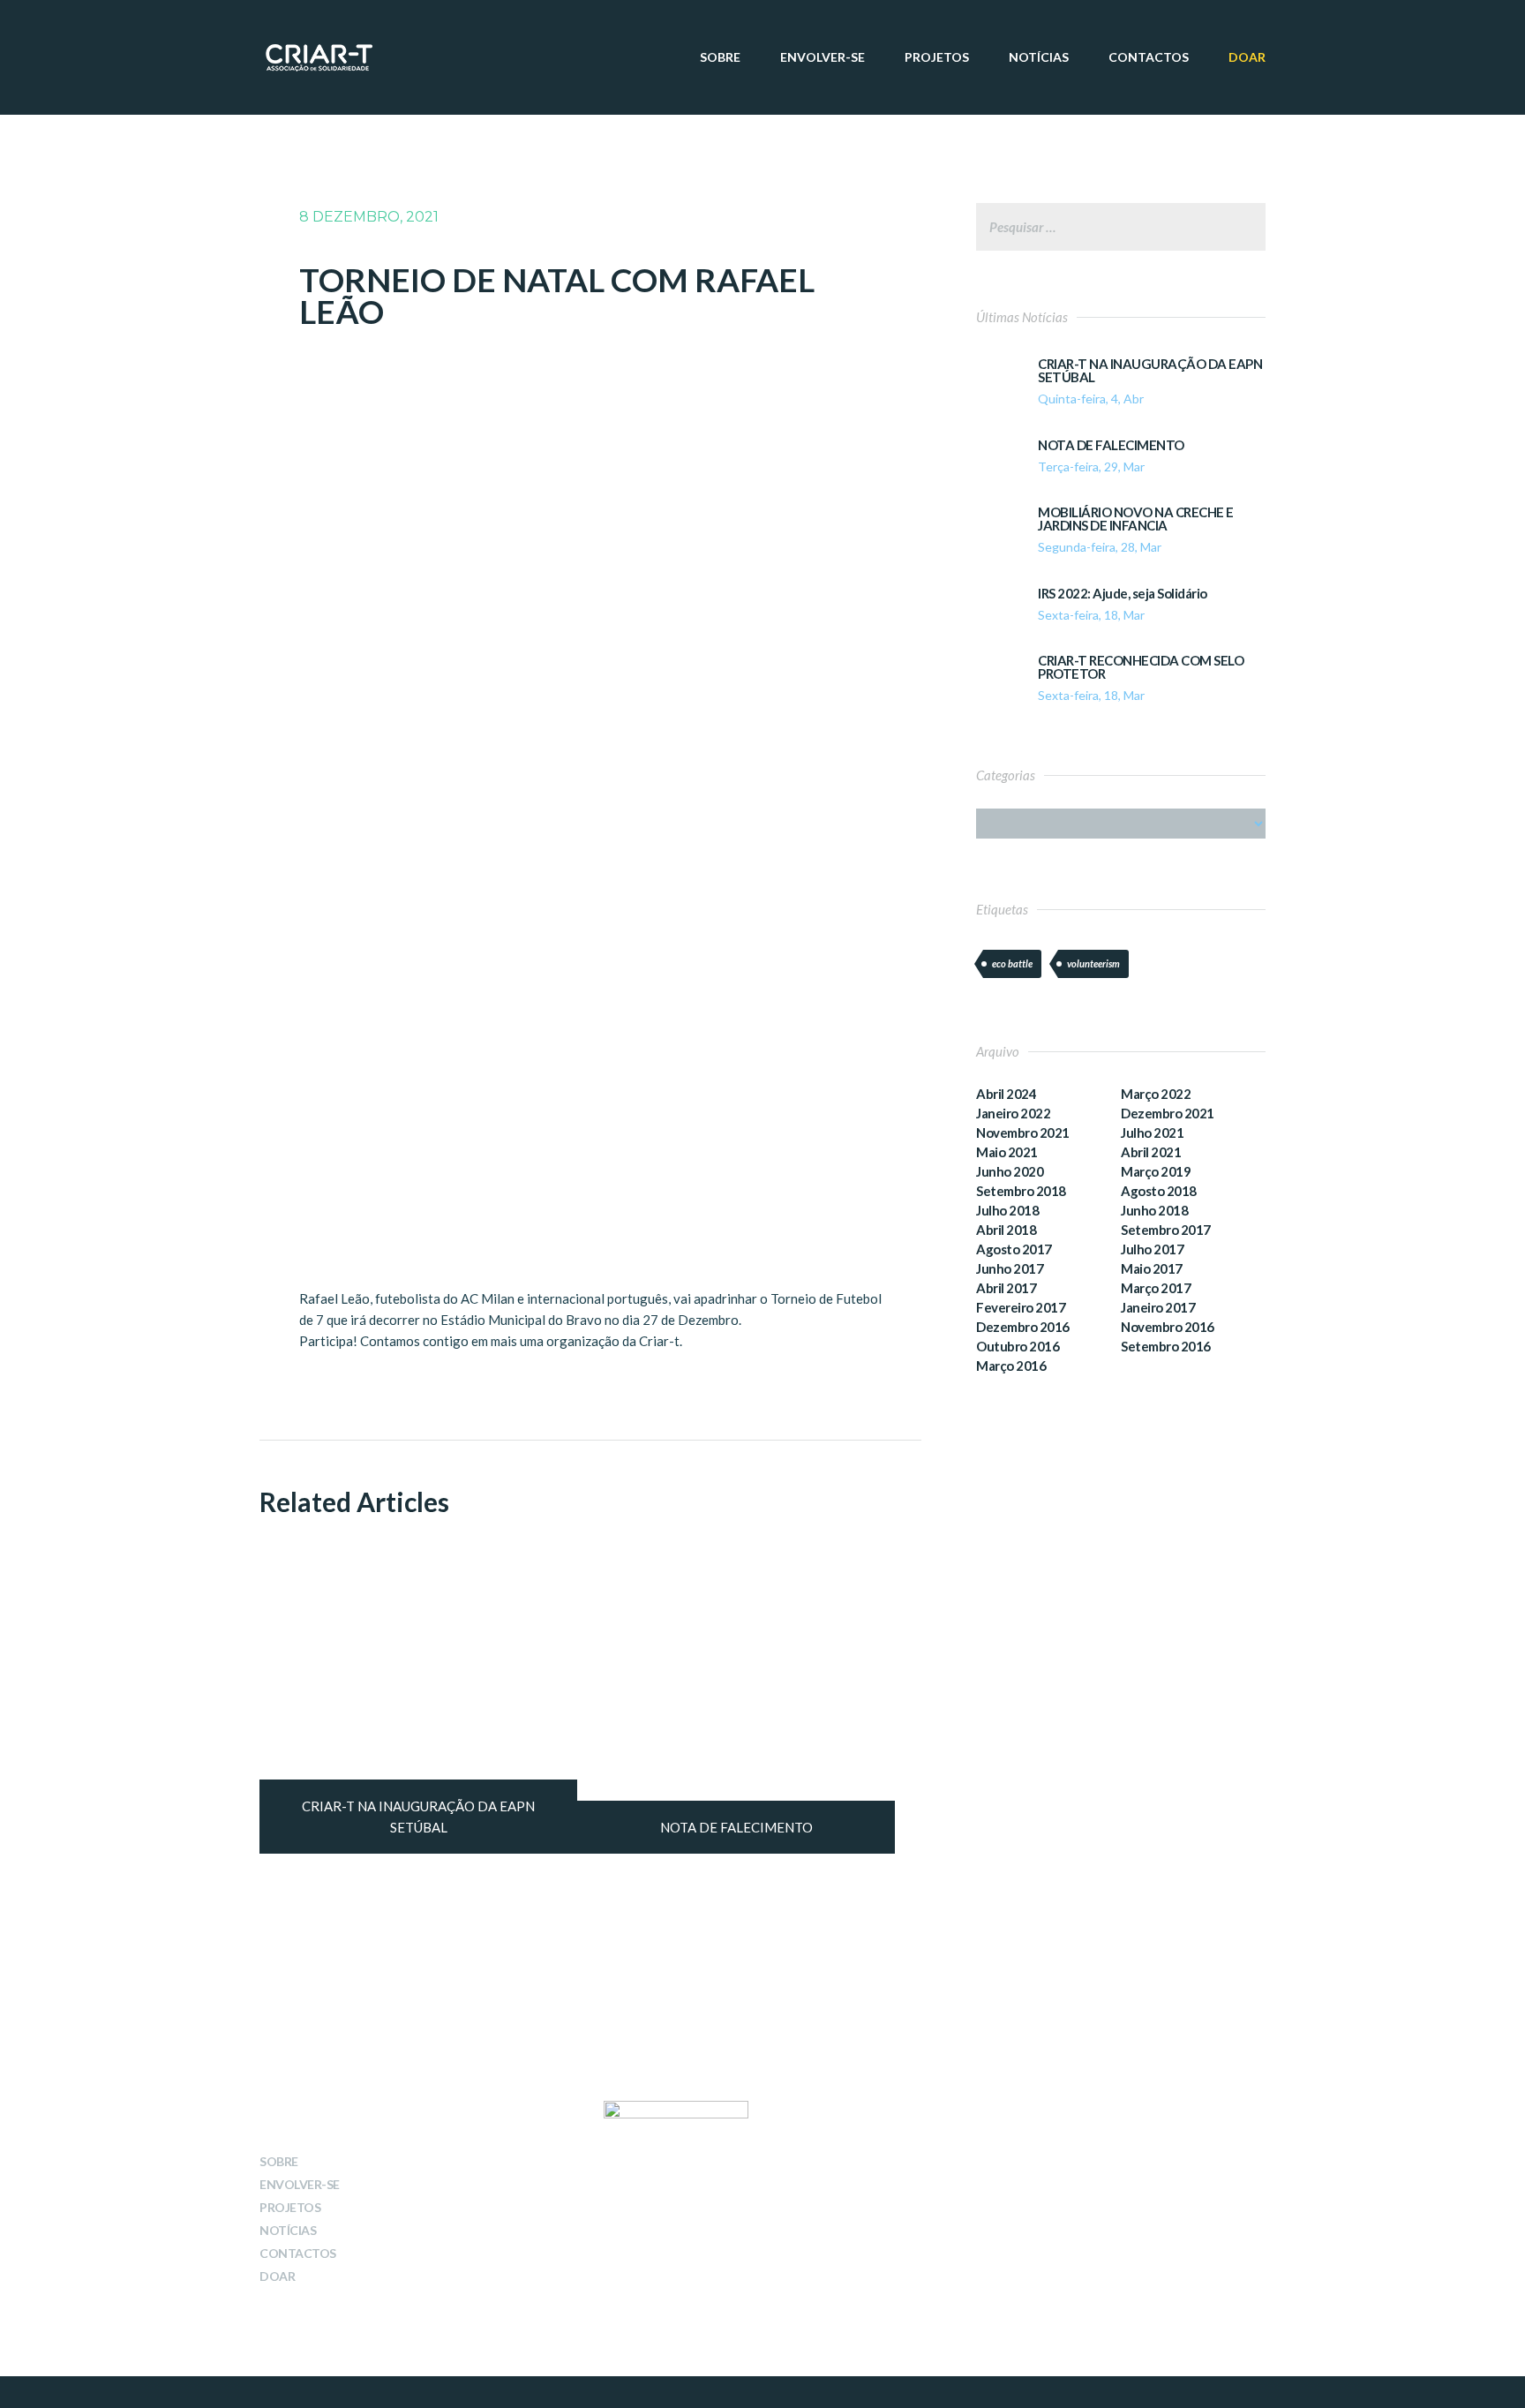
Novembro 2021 (1023, 1133)
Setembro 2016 (1166, 1346)
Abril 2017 (1006, 1288)
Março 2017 (1156, 1288)
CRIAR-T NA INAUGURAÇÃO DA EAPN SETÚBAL (1150, 371)
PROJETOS (937, 57)
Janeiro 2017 (1158, 1307)
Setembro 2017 (1166, 1230)
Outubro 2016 (1018, 1346)
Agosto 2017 (1014, 1249)
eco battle (1012, 963)
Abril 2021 (1151, 1152)
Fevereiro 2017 (1021, 1307)
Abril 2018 (1006, 1230)
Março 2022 (1156, 1094)
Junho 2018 (1154, 1210)
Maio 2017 (1152, 1268)
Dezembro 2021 (1168, 1113)
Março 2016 (1011, 1366)
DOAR (1247, 57)
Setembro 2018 (1021, 1191)
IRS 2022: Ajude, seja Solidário (1123, 594)
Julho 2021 (1152, 1133)
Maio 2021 (1007, 1152)
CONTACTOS (1149, 57)
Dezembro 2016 (1023, 1327)
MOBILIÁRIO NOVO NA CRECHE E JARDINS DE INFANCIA (1136, 519)
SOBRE (720, 57)
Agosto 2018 (1159, 1191)
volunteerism (1093, 963)
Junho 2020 (1010, 1171)
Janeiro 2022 (1013, 1113)
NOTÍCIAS (1039, 57)
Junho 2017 (1010, 1268)
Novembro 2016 (1168, 1327)
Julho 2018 (1007, 1210)
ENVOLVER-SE (823, 57)
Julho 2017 (1152, 1249)
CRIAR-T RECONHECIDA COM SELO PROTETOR (1141, 667)
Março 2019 (1156, 1171)
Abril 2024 (1006, 1094)
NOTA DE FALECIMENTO (1111, 445)
